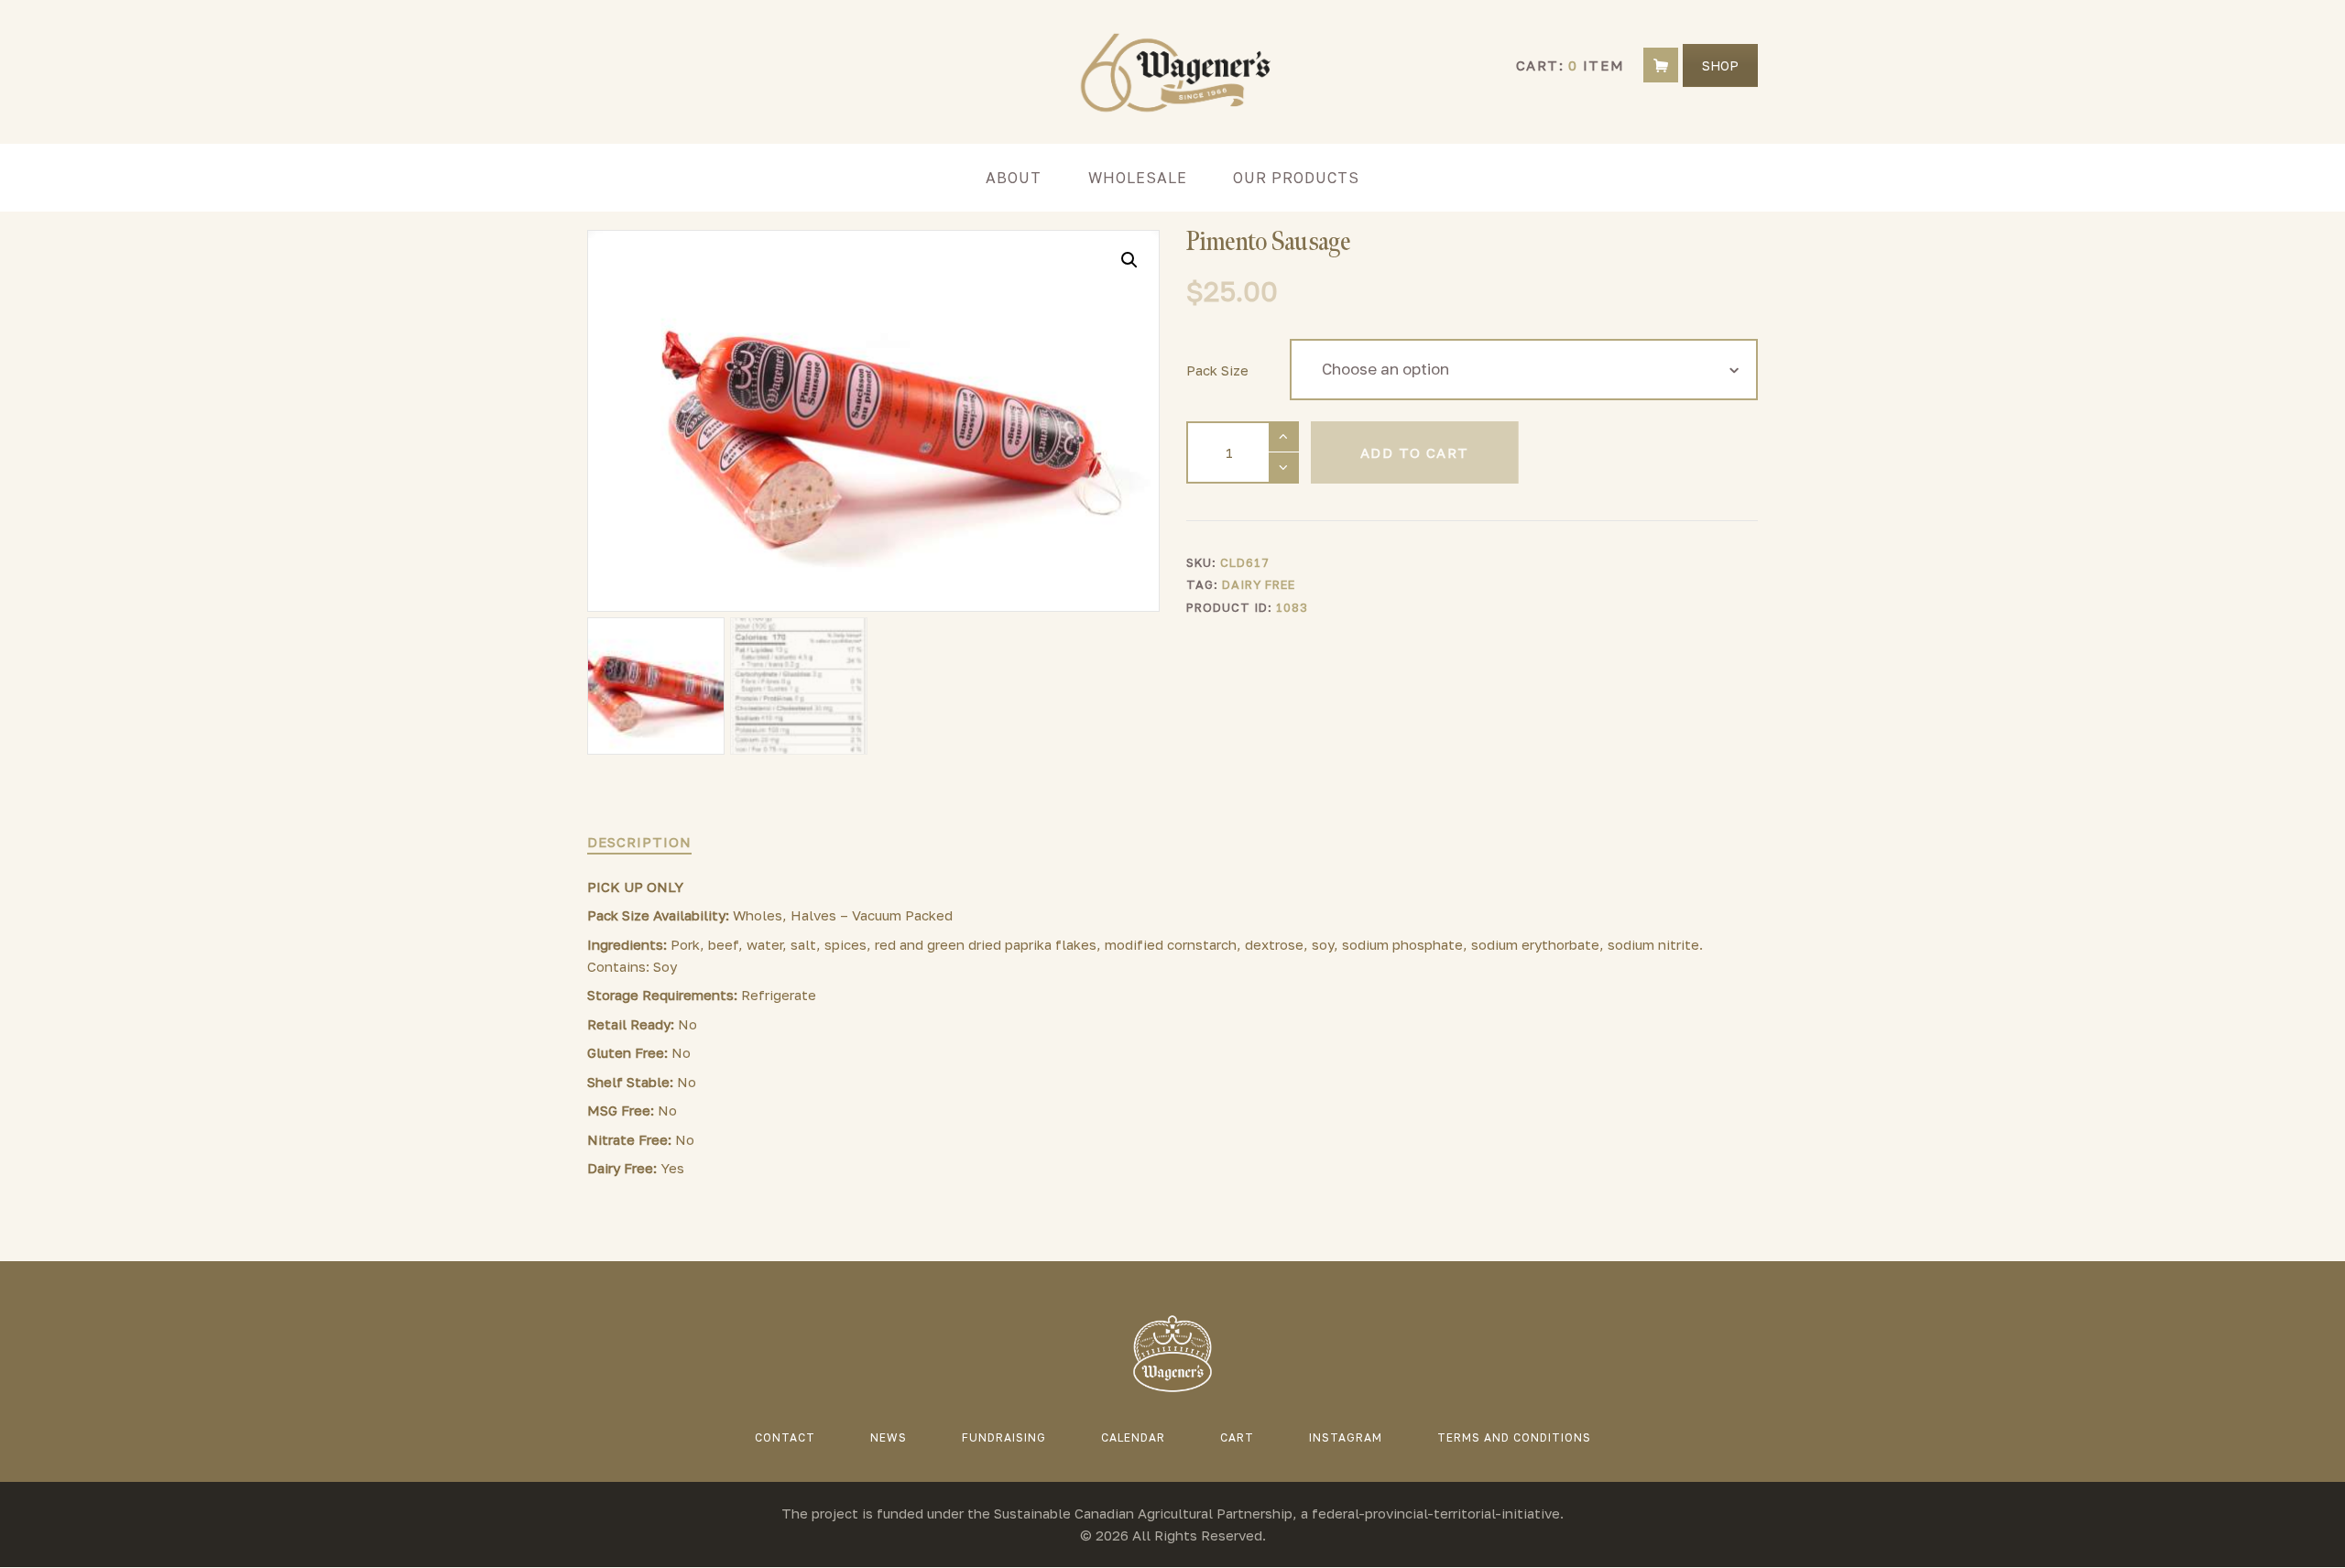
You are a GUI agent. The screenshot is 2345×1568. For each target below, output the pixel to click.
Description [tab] (639, 842)
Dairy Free (1259, 584)
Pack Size (1217, 370)
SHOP (1720, 65)
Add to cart (1414, 452)
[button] (1129, 260)
